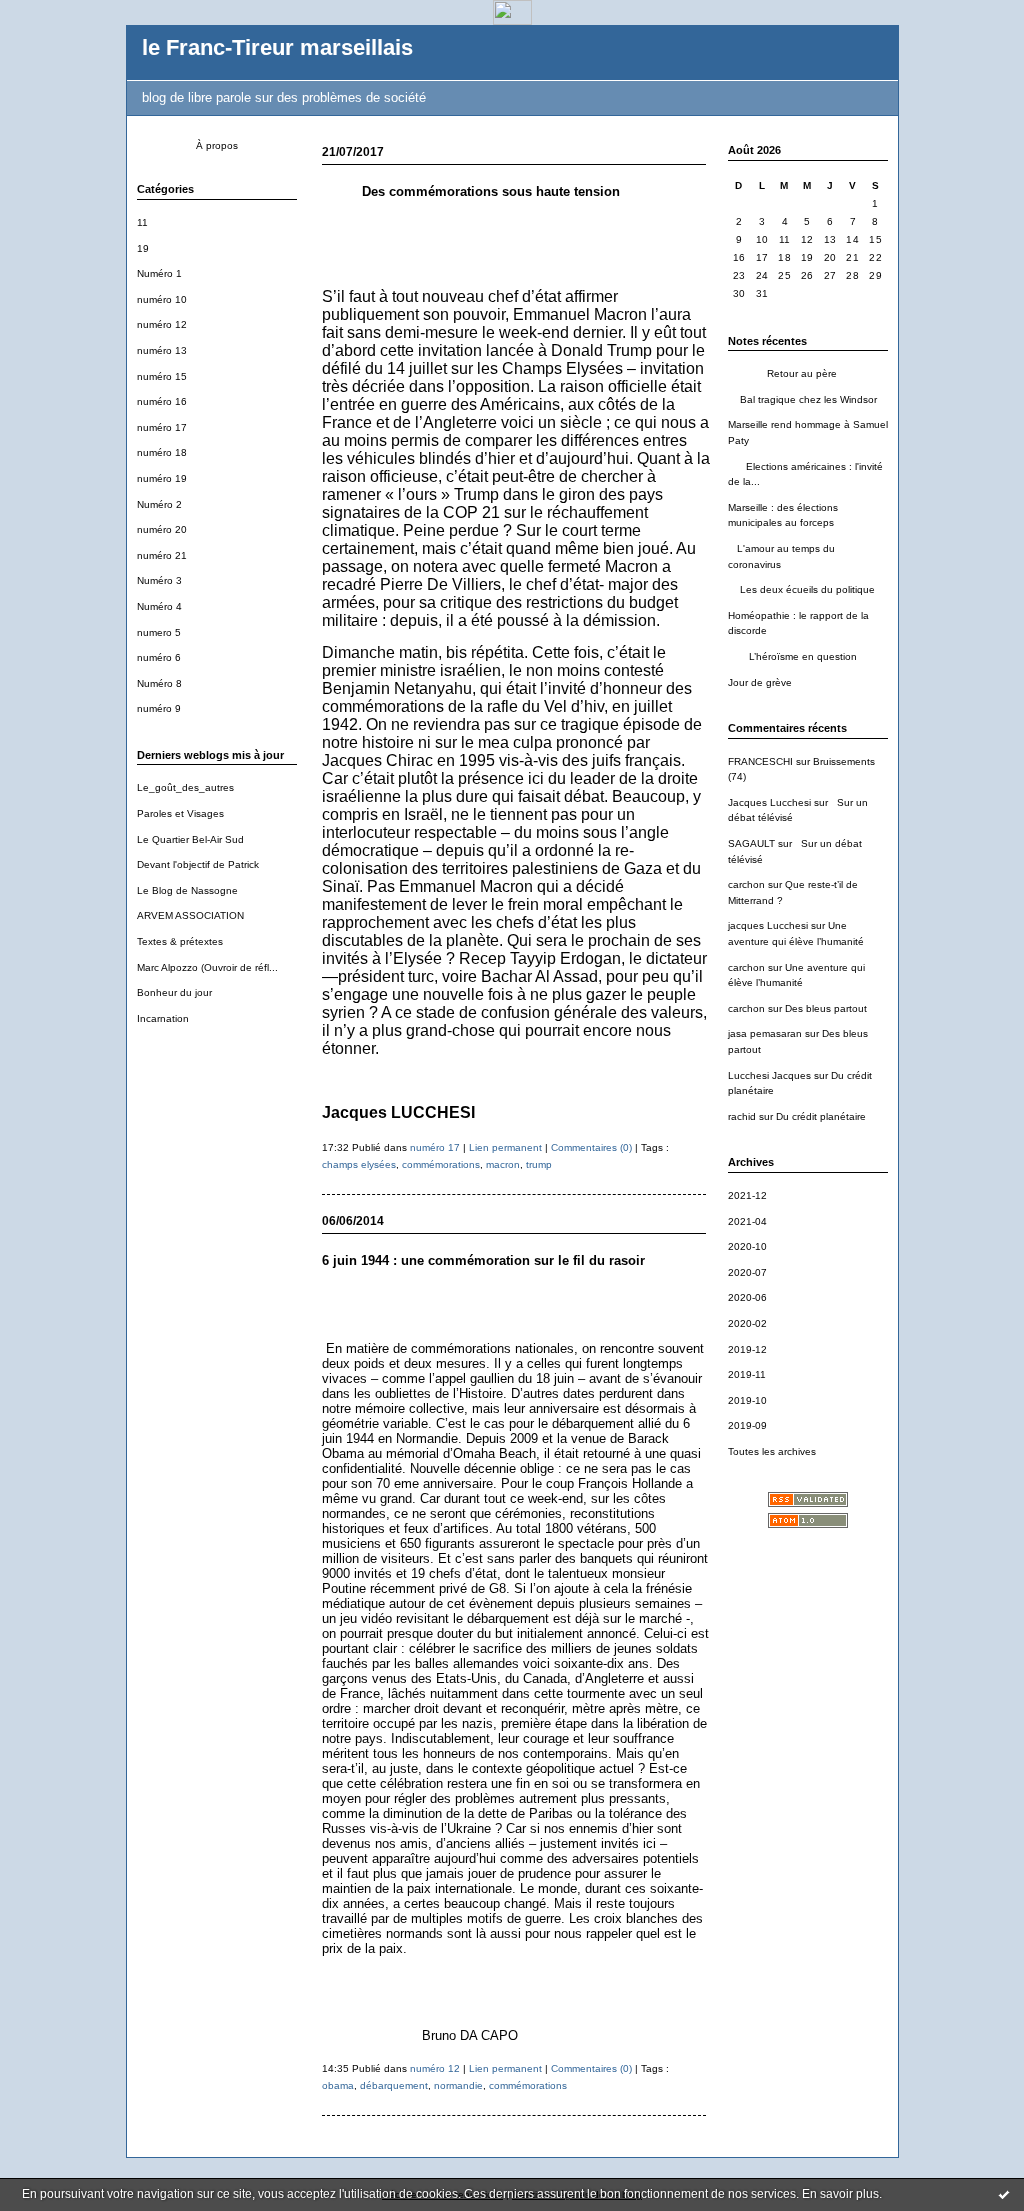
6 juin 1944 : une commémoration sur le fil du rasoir (483, 1260)
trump (539, 1164)
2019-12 (747, 1349)
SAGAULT (751, 843)
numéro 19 (162, 478)
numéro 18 (162, 452)
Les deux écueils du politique (801, 589)
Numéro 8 (159, 683)
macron (503, 1164)
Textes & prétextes (180, 941)
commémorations (441, 1164)
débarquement (394, 2085)
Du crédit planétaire (821, 1116)
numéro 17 (162, 427)
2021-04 (747, 1221)
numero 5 (159, 632)
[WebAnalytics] (512, 19)
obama (338, 2085)
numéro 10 (162, 299)
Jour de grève (760, 682)
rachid (742, 1116)
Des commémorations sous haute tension (471, 191)
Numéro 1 (159, 273)
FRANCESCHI (760, 761)
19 (143, 248)
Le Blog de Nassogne (187, 890)
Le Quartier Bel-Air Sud (190, 839)
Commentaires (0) (591, 1147)
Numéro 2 (159, 504)
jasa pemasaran (765, 1033)
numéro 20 (162, 529)
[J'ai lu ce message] (1004, 2194)
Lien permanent (505, 1147)
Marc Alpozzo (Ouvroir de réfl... (207, 967)
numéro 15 (162, 376)
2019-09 (747, 1425)
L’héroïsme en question (792, 656)
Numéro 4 (159, 606)
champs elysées (359, 1164)
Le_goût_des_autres (185, 787)
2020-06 (747, 1297)
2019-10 (747, 1400)
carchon (746, 884)
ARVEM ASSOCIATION (190, 915)
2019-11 (747, 1374)
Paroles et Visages (180, 813)
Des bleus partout (826, 1008)
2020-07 (747, 1272)
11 (142, 222)
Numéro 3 (159, 580)
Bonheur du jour (174, 992)
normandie (458, 2085)
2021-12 (747, 1195)
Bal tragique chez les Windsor (802, 399)
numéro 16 (162, 401)
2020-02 (747, 1323)
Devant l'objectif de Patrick (198, 864)
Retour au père (782, 373)
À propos (217, 145)
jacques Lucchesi (768, 925)
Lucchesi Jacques (769, 1075)
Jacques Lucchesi (769, 802)
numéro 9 (159, 708)
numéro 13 (162, 350)
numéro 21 (162, 555)
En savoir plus (840, 2194)
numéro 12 (162, 324)
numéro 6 (159, 657)
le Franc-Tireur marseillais (277, 47)
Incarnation (163, 1018)
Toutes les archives (772, 1451)
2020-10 (747, 1246)
